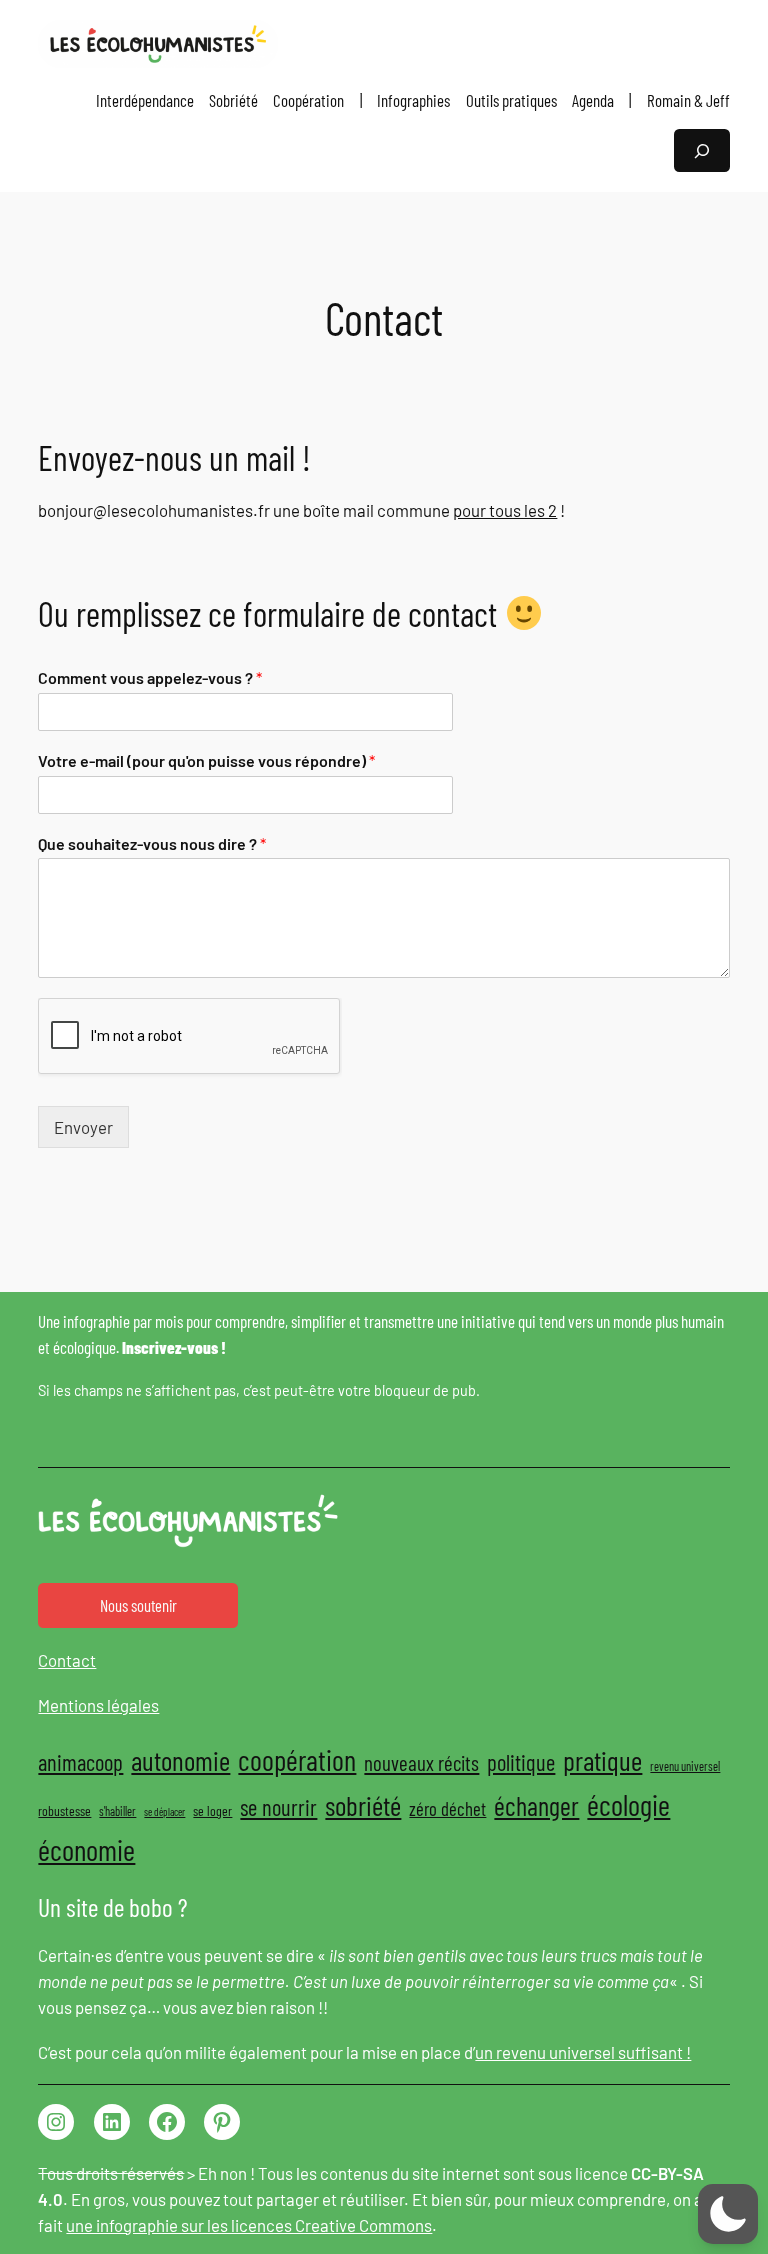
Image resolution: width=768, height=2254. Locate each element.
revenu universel (685, 1766)
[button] (728, 2214)
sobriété (363, 1805)
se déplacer (164, 1811)
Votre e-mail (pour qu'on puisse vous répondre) (206, 760)
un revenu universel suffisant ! (583, 2052)
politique (521, 1762)
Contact (67, 1660)
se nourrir (278, 1807)
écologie (628, 1804)
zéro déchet (447, 1808)
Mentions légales (98, 1705)
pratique (602, 1760)
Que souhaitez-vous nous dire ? (152, 843)
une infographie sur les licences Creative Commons (249, 2225)
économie (86, 1849)
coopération (297, 1759)
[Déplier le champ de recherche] (702, 150)
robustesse (64, 1810)
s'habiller (117, 1811)
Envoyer (83, 1127)
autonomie (180, 1760)
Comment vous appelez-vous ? (150, 677)
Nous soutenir (138, 1605)
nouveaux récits (421, 1762)
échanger (536, 1805)
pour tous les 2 (505, 510)
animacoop (80, 1762)
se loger (212, 1810)
